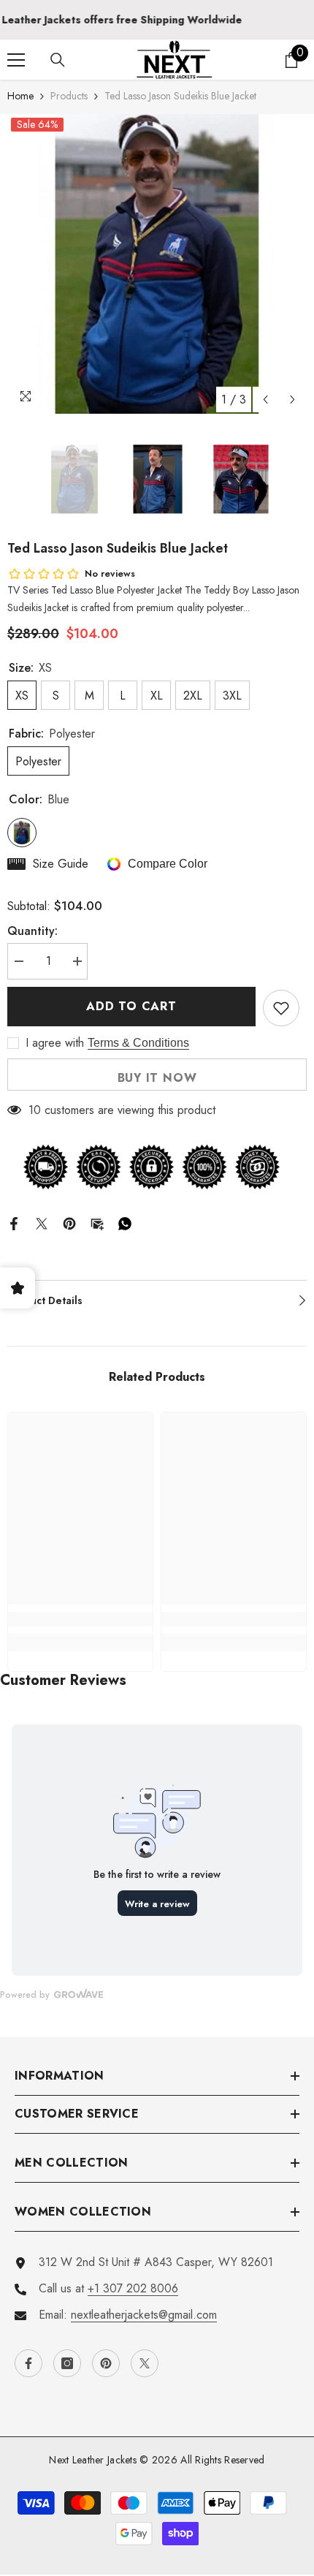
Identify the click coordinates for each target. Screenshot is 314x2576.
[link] (80, 1619)
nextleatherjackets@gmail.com (144, 2315)
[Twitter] (42, 1223)
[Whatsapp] (125, 1223)
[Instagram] (67, 2363)
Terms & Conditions (138, 1043)
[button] (265, 399)
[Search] (58, 60)
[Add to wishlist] (281, 1008)
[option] (157, 264)
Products (69, 96)
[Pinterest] (69, 1223)
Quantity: (32, 931)
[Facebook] (14, 1223)
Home (20, 96)
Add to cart (131, 1006)
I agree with (55, 1043)
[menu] (16, 60)
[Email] (97, 1223)
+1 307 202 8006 (133, 2288)
